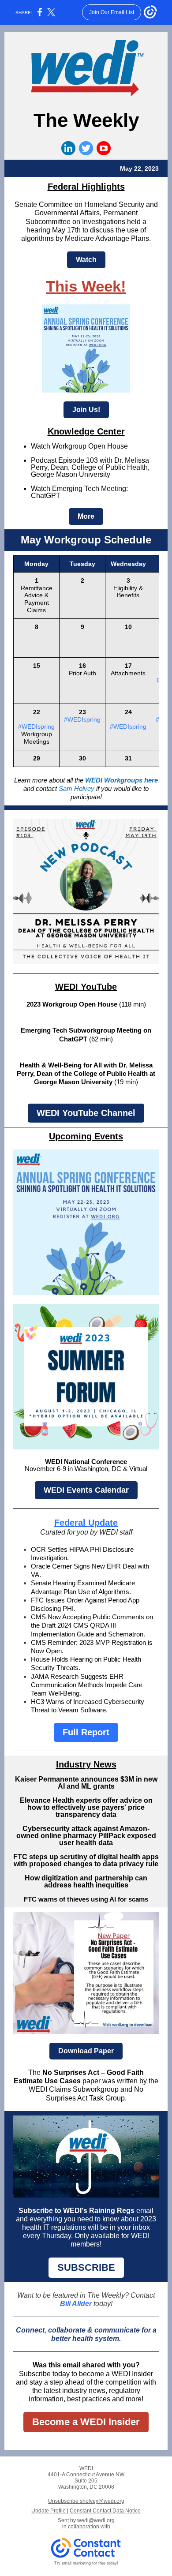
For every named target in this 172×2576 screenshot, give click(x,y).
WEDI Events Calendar (86, 1490)
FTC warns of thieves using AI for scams (86, 1899)
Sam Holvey (77, 788)
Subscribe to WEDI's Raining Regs (77, 2211)
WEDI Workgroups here (122, 780)
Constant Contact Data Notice (105, 2511)
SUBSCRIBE (86, 2267)
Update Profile (49, 2511)
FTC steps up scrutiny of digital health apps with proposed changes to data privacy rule (86, 1860)
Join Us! (86, 410)
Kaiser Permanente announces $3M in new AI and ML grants (86, 1783)
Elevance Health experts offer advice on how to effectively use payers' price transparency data (86, 1807)
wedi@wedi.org (96, 2520)
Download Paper (86, 2051)
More (86, 516)
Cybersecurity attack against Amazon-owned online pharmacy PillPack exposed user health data (86, 1836)
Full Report (86, 1732)
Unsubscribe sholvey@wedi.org (86, 2501)
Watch (86, 260)
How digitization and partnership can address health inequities (86, 1881)
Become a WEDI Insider (86, 2422)
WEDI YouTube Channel (86, 1113)
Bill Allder (76, 2304)
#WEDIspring (36, 726)
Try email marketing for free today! (86, 2563)
